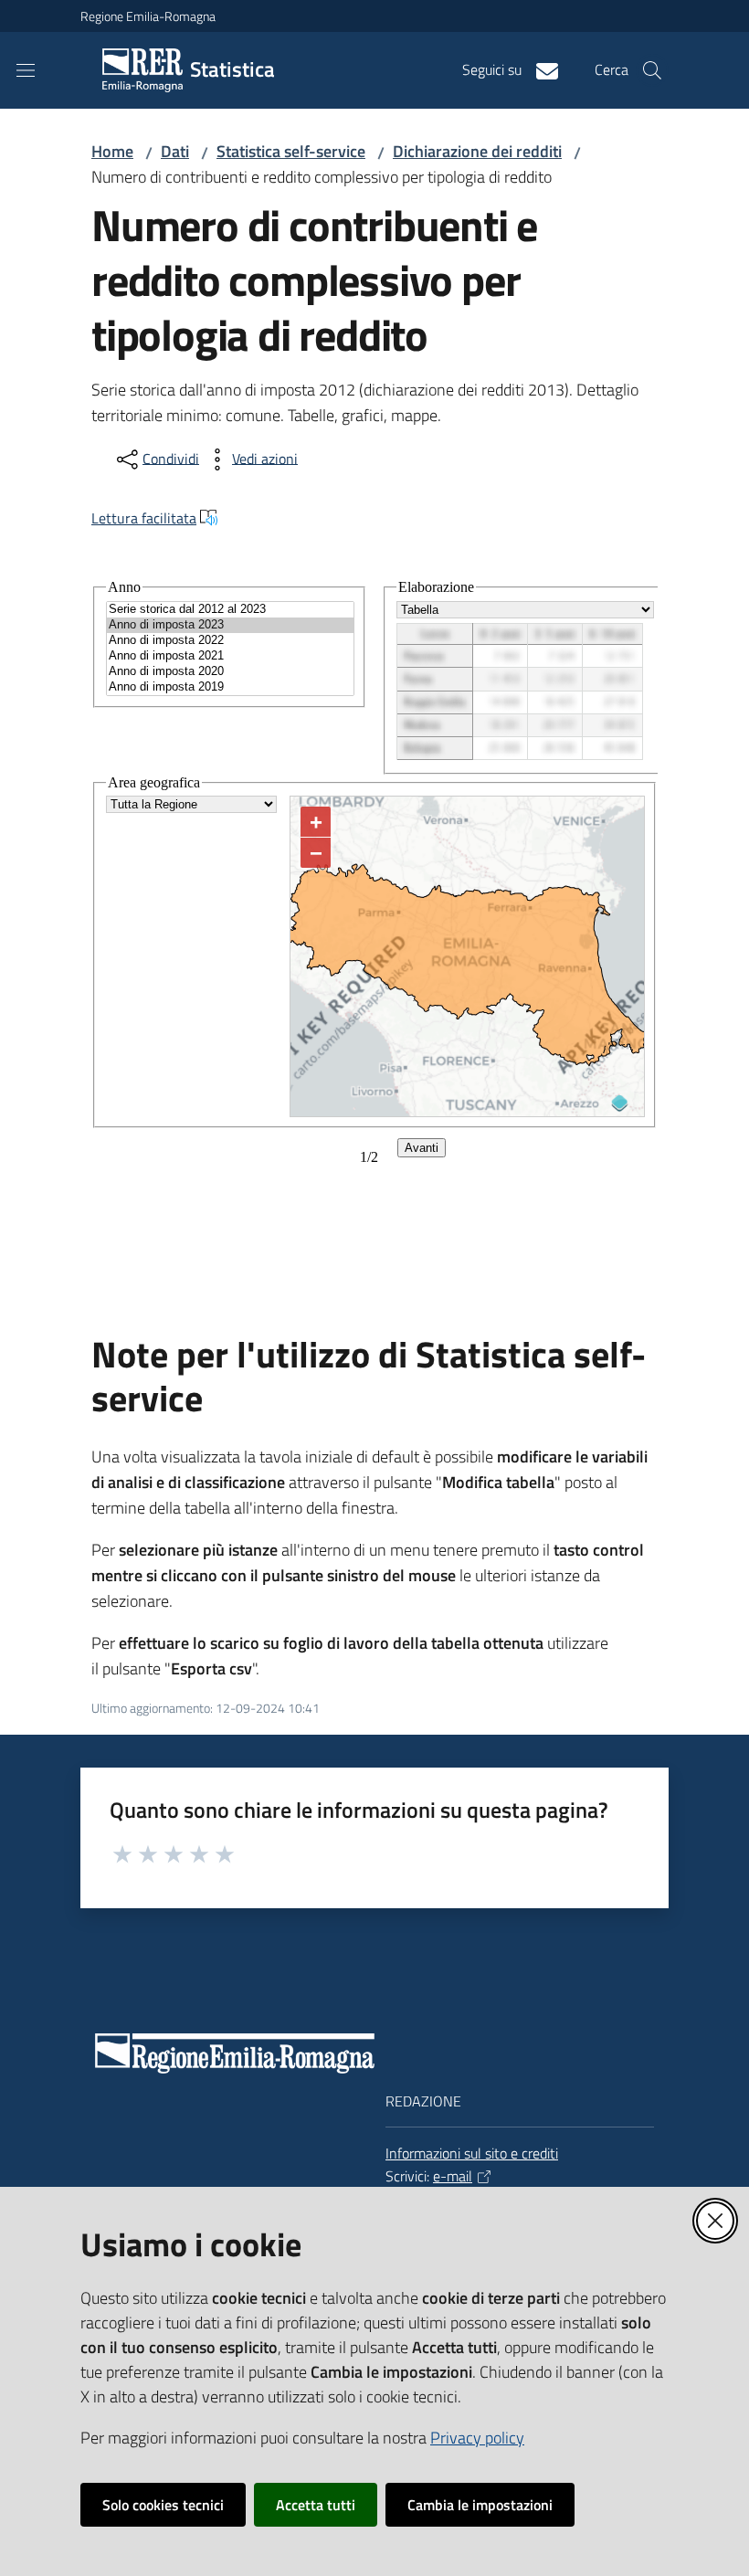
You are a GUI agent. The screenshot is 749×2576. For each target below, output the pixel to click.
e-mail (453, 2176)
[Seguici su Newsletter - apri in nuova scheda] (540, 69)
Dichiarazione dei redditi (477, 151)
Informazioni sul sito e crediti (472, 2153)
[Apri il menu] (26, 70)
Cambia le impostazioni (480, 2505)
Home (112, 151)
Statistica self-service (291, 151)
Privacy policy (477, 2438)
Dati (175, 151)
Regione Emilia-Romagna (148, 16)
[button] (652, 70)
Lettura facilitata (144, 518)
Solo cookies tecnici (163, 2505)
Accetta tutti (316, 2505)
